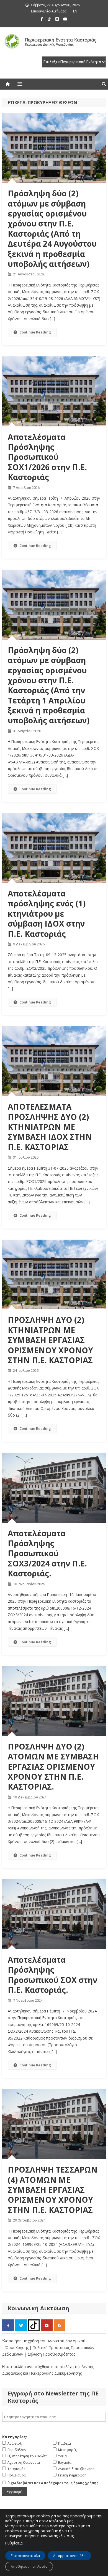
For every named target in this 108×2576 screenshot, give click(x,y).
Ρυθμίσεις (14, 2543)
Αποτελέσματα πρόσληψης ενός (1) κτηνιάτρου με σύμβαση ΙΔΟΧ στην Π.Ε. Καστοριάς (47, 914)
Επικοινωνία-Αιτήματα (49, 11)
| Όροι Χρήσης (16, 2347)
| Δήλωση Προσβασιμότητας (50, 2354)
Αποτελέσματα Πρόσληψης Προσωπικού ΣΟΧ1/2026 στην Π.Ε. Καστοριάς (47, 457)
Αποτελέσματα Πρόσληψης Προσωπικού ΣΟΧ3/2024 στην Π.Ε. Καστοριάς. (47, 1553)
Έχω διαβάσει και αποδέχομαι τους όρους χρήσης (53, 2483)
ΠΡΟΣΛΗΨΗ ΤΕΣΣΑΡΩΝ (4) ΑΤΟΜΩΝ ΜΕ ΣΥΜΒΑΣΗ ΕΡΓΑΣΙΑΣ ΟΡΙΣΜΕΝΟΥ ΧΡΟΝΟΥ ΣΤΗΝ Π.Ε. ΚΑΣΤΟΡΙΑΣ (53, 2190)
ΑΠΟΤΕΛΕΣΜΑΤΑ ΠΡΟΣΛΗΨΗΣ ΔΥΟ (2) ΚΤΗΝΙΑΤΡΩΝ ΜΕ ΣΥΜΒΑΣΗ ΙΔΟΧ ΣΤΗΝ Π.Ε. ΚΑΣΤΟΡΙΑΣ (50, 1127)
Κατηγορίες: (15, 2437)
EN (75, 11)
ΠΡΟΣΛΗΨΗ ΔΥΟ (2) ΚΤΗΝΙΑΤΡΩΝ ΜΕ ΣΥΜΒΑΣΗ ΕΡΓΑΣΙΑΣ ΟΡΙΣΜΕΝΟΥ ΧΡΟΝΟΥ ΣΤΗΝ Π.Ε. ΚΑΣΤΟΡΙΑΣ (50, 1340)
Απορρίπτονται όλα (69, 2556)
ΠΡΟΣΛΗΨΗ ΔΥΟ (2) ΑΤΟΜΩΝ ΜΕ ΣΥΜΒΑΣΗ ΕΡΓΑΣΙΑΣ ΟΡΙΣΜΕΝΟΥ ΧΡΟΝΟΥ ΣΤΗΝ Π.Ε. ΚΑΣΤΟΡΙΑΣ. (53, 1767)
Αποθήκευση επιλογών (29, 2566)
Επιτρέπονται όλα (25, 2556)
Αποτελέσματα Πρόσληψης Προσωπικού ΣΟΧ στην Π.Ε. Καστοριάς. (52, 1975)
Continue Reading (35, 332)
